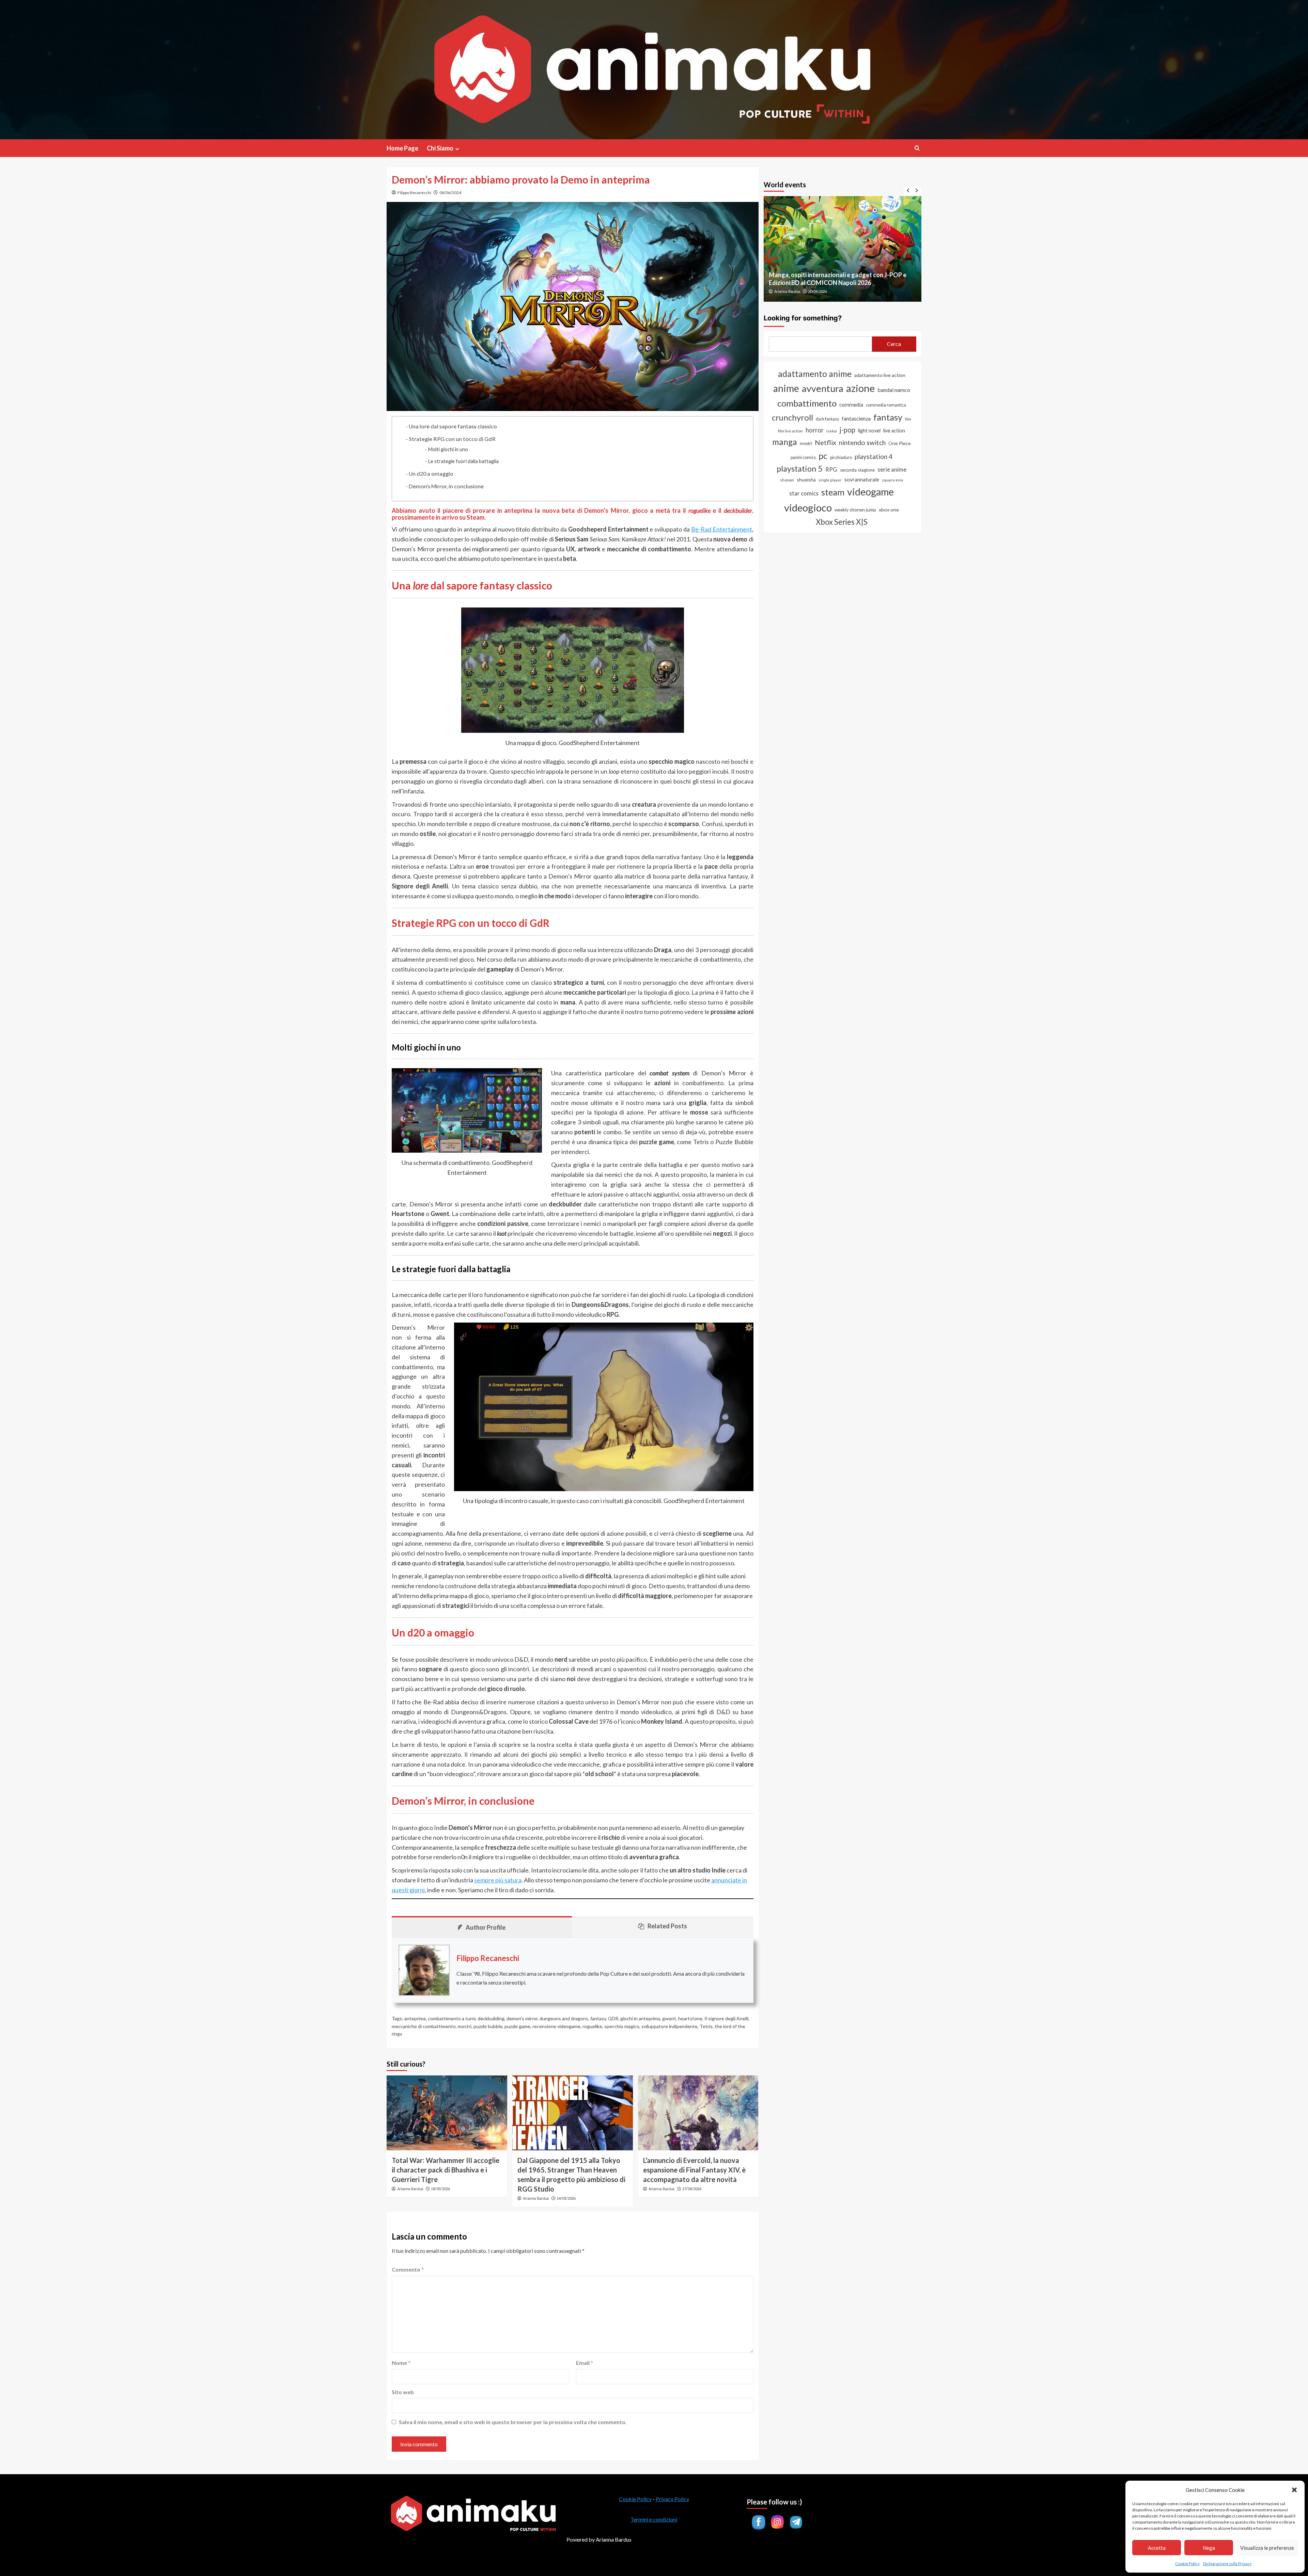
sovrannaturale (862, 479)
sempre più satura (498, 1880)
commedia (851, 405)
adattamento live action (880, 375)
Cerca (894, 344)
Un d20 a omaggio (431, 473)
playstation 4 (874, 456)
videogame (870, 492)
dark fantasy (827, 419)
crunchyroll (792, 417)
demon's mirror (522, 2018)
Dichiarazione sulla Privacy (1227, 2564)
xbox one (889, 510)
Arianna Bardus (410, 2189)
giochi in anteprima (640, 2018)
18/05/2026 (440, 2189)
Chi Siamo (440, 148)
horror (815, 430)
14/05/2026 (566, 2198)
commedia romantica (886, 405)
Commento (408, 2269)
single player (830, 480)
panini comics (803, 457)
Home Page (402, 148)
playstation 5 (800, 469)
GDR (613, 2018)
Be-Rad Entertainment (722, 529)
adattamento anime (815, 374)
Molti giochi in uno (448, 449)
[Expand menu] (457, 149)
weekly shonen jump (855, 510)
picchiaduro (841, 457)
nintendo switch (862, 442)
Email (585, 2363)
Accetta (1157, 2548)
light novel (869, 431)
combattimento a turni (452, 2018)
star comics (804, 493)
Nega (1209, 2548)
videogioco (808, 508)
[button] (1294, 2490)
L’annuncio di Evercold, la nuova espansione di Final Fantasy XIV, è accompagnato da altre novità (694, 2170)
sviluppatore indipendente (669, 2026)
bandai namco (894, 390)
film (908, 419)
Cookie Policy (1187, 2564)
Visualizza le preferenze (1267, 2548)
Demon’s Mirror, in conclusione (446, 486)
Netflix (826, 442)
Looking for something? (803, 318)
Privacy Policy (672, 2499)
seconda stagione (857, 470)
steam (833, 492)
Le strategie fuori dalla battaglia (463, 461)
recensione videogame (556, 2026)
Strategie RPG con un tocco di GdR (452, 439)
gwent (669, 2018)
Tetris (706, 2026)
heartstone (690, 2018)
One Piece (900, 443)
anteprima (415, 2018)
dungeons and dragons (564, 2018)
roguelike (592, 2026)
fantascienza (856, 418)
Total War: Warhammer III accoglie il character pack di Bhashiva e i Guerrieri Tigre (446, 2170)
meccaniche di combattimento (424, 2026)
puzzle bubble (488, 2026)
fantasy (598, 2018)
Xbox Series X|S (842, 522)
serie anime (892, 470)
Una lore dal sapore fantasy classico (453, 426)
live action (894, 431)
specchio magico (622, 2026)
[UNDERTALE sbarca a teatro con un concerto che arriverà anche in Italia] (843, 249)
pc (823, 456)
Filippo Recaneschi (414, 193)
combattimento (807, 403)
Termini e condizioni (654, 2519)
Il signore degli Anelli (726, 2018)
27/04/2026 (692, 2189)
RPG (831, 470)
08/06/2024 (450, 193)
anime (786, 388)
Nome (401, 2363)
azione (860, 388)
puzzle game (517, 2026)
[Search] (917, 148)
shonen (787, 480)
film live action (790, 431)
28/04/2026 (817, 291)
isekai (832, 431)
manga (785, 442)
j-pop (847, 430)
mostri (465, 2026)
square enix (893, 480)
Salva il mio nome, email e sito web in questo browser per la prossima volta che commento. (513, 2422)
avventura (823, 388)
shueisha (806, 480)
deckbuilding (491, 2018)
